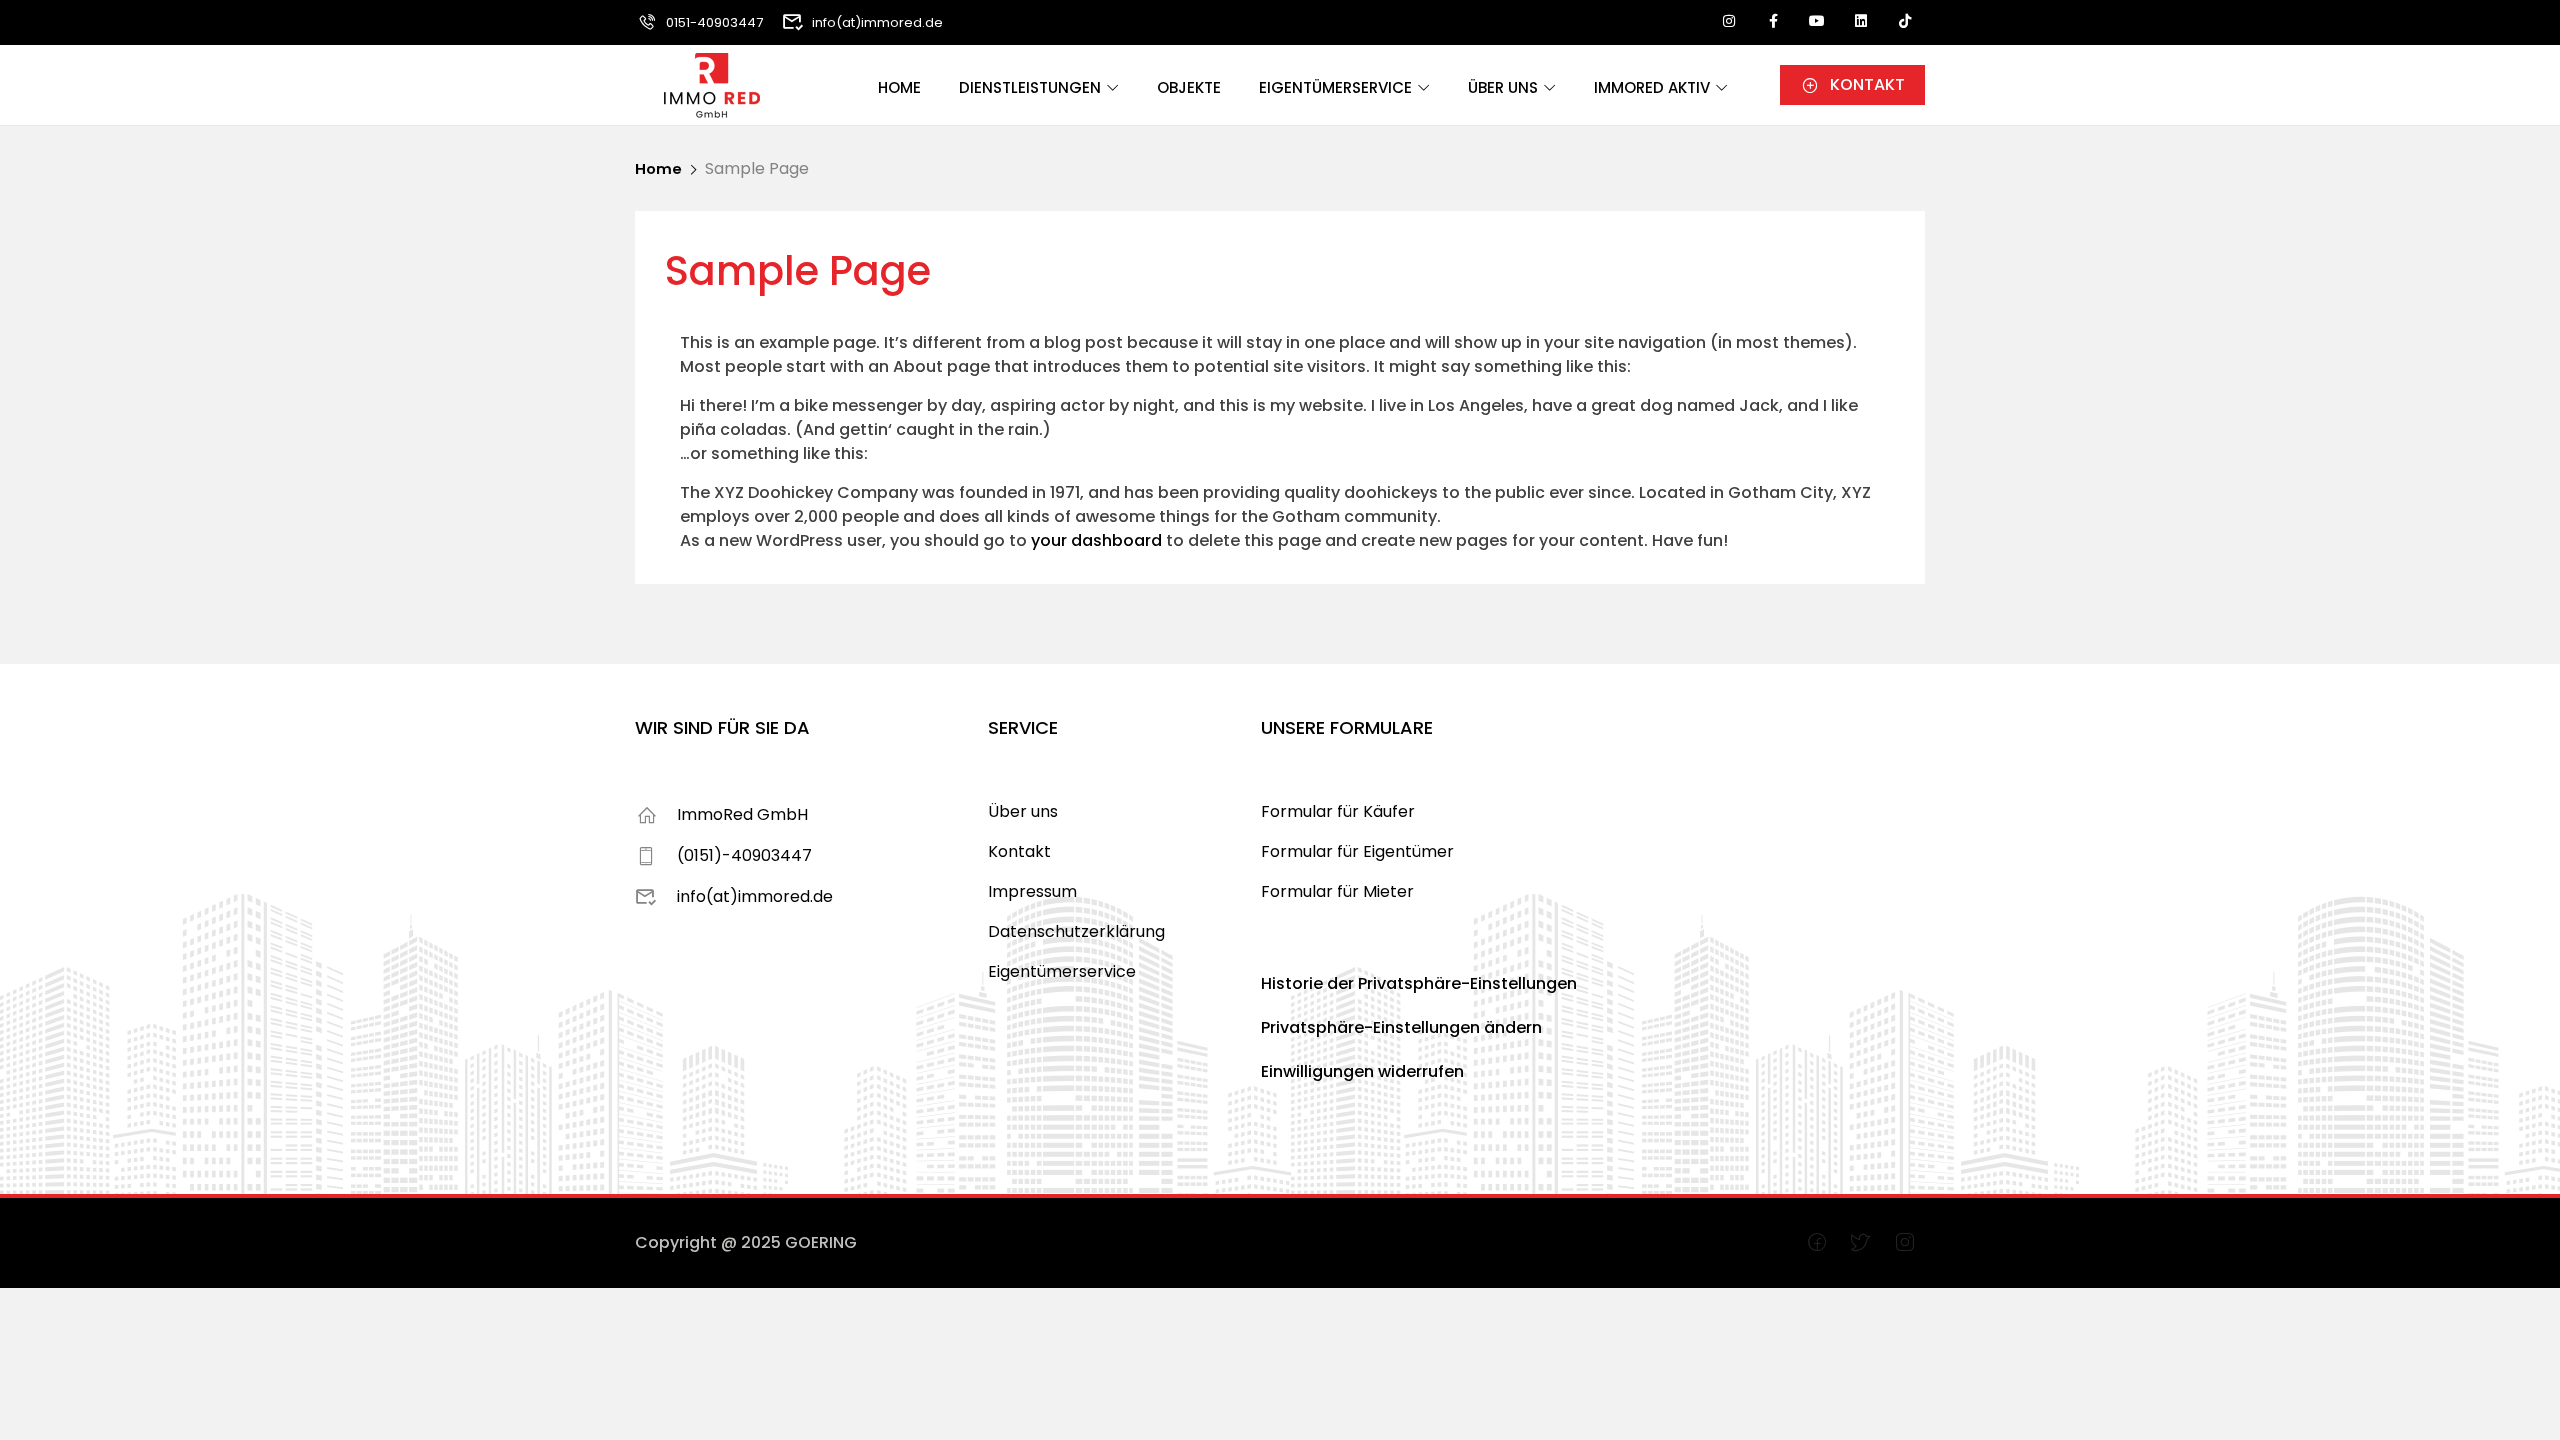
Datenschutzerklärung (1076, 931)
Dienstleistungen (1030, 87)
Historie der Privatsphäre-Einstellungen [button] (1419, 983)
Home (899, 87)
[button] (1852, 85)
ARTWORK (863, 1242)
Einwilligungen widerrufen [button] (1362, 1071)
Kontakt (1019, 851)
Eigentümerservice (1335, 87)
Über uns (1503, 87)
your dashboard (1096, 540)
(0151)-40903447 (744, 855)
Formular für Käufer (1338, 811)
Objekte (1189, 87)
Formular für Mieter (1337, 891)
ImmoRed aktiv (1652, 87)
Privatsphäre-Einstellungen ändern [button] (1401, 1027)
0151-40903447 (714, 22)
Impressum (1032, 891)
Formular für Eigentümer (1357, 851)
